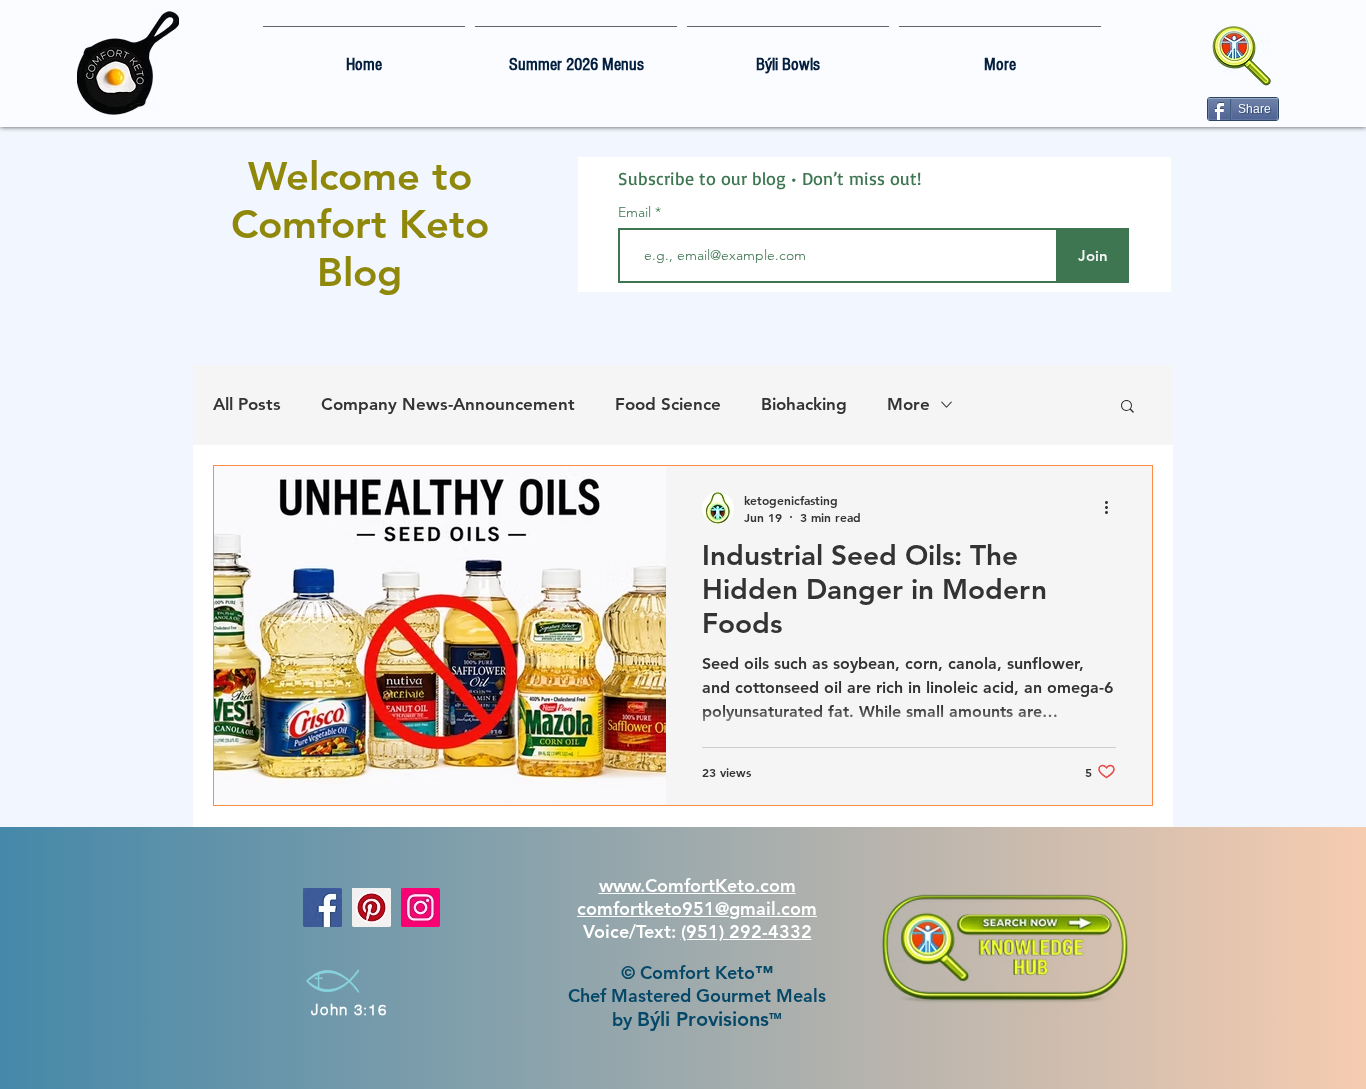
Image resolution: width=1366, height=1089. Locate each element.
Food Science (668, 404)
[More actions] (1113, 508)
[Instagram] (420, 907)
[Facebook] (322, 907)
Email (636, 212)
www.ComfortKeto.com (697, 885)
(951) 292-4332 (746, 931)
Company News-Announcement (448, 404)
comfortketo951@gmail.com (697, 908)
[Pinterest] (371, 907)
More (908, 404)
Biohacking (804, 404)
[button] (1127, 407)
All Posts (247, 404)
